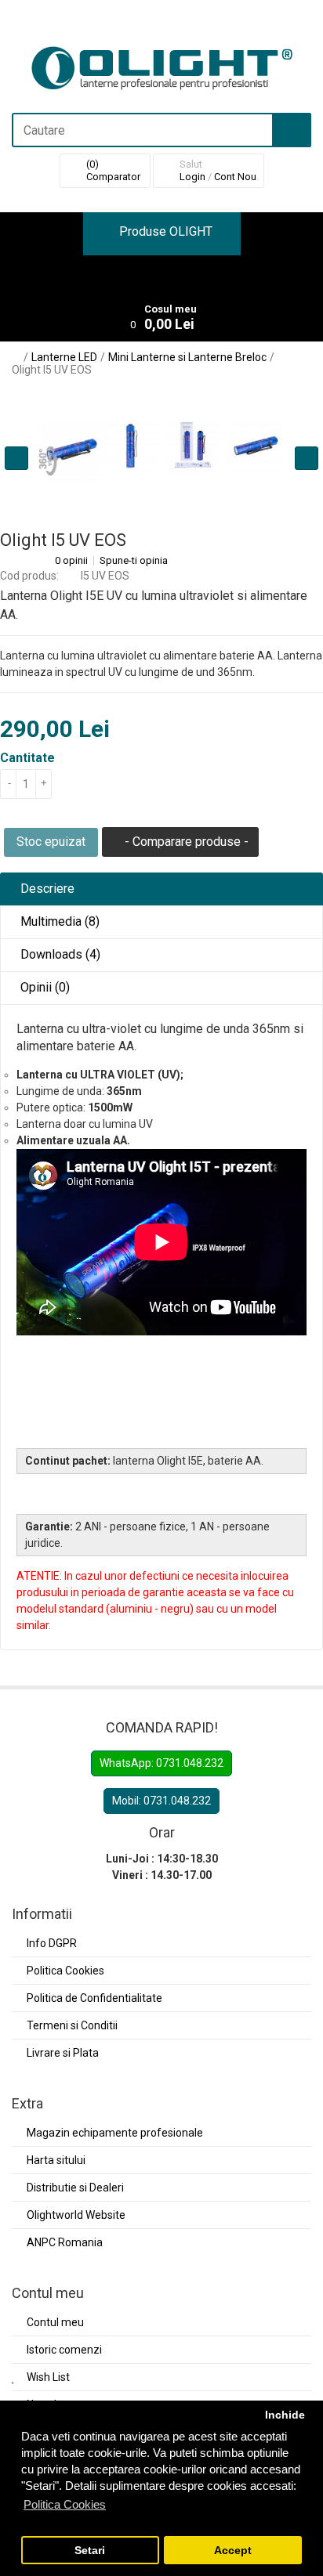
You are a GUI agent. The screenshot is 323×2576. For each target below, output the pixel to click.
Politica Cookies (65, 1971)
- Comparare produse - (185, 842)
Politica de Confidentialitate (94, 1998)
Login (192, 177)
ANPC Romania (65, 2242)
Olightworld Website (76, 2215)
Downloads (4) (59, 954)
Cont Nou (235, 177)
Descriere (46, 889)
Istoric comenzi (64, 2350)
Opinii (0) (44, 987)
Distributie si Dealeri (75, 2188)
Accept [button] (233, 2551)
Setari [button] (90, 2551)
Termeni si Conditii (72, 2025)
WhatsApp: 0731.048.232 (161, 1763)
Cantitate (27, 758)
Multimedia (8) (58, 921)
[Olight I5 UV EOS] (130, 446)
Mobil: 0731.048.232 (161, 1801)
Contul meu (55, 2322)
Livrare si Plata (63, 2053)
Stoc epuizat (51, 842)
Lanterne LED (64, 357)
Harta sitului (56, 2160)
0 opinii (71, 561)
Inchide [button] (285, 2415)
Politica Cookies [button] (65, 2504)
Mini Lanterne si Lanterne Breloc (187, 357)
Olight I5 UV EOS (52, 370)
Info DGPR (52, 1943)
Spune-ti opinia (134, 561)
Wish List (48, 2377)
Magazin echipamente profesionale (115, 2133)
